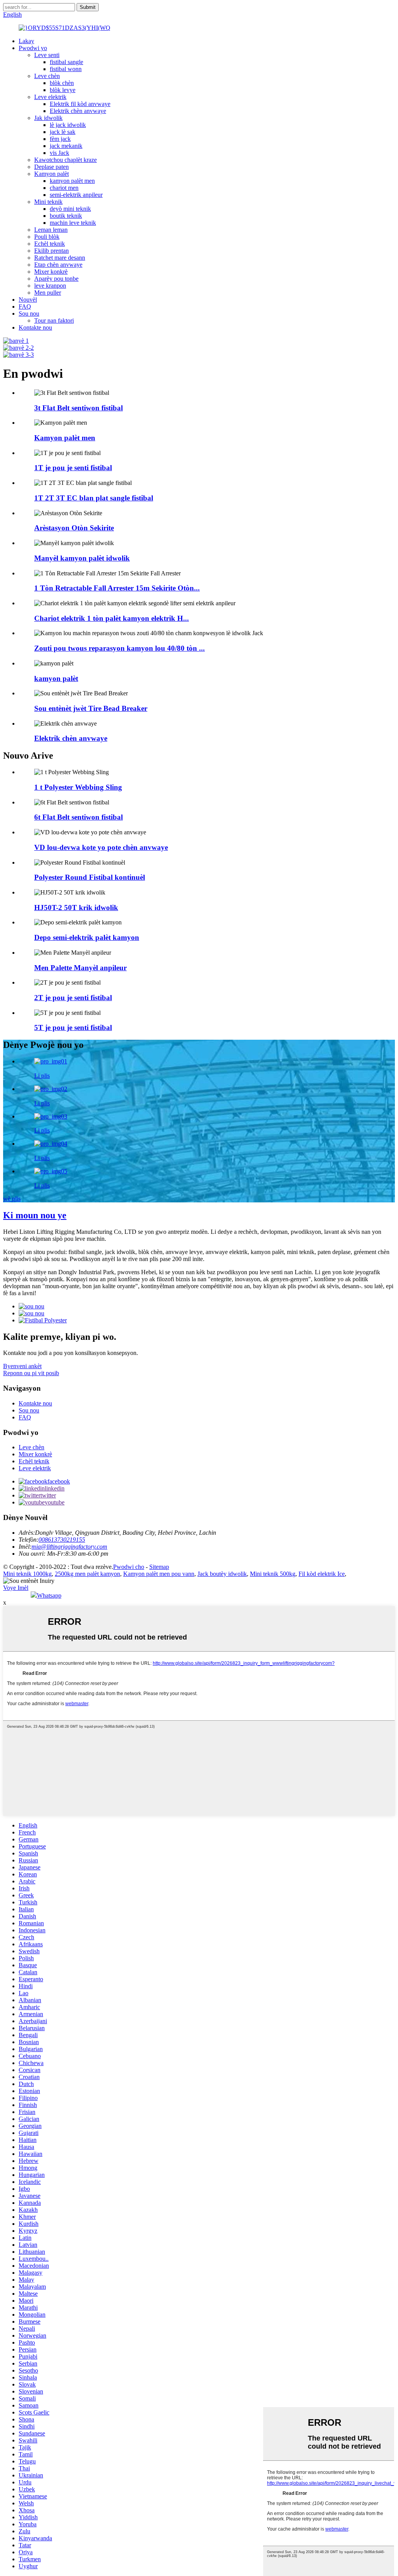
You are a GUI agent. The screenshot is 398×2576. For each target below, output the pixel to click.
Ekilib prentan (51, 251)
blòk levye (63, 90)
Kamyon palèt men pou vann (159, 1574)
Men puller (48, 293)
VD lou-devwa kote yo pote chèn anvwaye (101, 847)
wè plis (12, 1199)
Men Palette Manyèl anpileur (80, 968)
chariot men (64, 188)
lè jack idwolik (68, 125)
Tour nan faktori (54, 320)
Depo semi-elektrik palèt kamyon (87, 937)
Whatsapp (49, 1595)
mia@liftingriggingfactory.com (69, 1547)
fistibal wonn (66, 69)
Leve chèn (47, 76)
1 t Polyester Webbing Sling (78, 787)
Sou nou (29, 314)
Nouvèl (28, 300)
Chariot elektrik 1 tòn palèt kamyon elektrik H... (112, 618)
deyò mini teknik (70, 209)
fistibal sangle (66, 62)
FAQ (25, 307)
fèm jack (60, 139)
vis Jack (59, 153)
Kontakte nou (35, 327)
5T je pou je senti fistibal (73, 1027)
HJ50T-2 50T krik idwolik (76, 908)
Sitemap (159, 1567)
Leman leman (51, 230)
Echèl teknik (50, 244)
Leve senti (47, 55)
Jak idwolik (48, 118)
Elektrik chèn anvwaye (78, 111)
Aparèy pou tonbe (56, 279)
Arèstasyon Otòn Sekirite (74, 528)
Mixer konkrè (51, 272)
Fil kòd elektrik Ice (322, 1574)
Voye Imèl (16, 1588)
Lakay (26, 41)
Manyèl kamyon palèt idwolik (82, 558)
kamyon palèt (56, 678)
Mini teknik (48, 202)
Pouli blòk (47, 237)
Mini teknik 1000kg (27, 1574)
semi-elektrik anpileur (76, 195)
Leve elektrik (50, 97)
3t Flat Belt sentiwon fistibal (79, 408)
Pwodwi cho (129, 1567)
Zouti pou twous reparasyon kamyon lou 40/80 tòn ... (120, 648)
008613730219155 (62, 1540)
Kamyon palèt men (65, 438)
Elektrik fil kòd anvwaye (80, 104)
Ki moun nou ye (35, 1215)
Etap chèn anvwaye (58, 265)
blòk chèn (62, 83)
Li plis (42, 1076)
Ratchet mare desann (60, 258)
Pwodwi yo (33, 48)
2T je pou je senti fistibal (73, 998)
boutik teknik (66, 216)
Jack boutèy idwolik (222, 1574)
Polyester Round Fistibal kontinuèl (90, 877)
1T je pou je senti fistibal (73, 468)
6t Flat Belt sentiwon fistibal (79, 817)
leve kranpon (50, 286)
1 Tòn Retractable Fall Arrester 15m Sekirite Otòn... (117, 588)
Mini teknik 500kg (273, 1574)
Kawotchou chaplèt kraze (65, 160)
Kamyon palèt (51, 174)
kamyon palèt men (72, 181)
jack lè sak (63, 132)
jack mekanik (66, 146)
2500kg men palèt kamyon (87, 1574)
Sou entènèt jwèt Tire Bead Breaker (91, 708)
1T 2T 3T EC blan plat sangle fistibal (94, 498)
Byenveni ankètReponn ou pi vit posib (31, 1370)
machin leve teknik (73, 223)
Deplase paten (51, 167)
